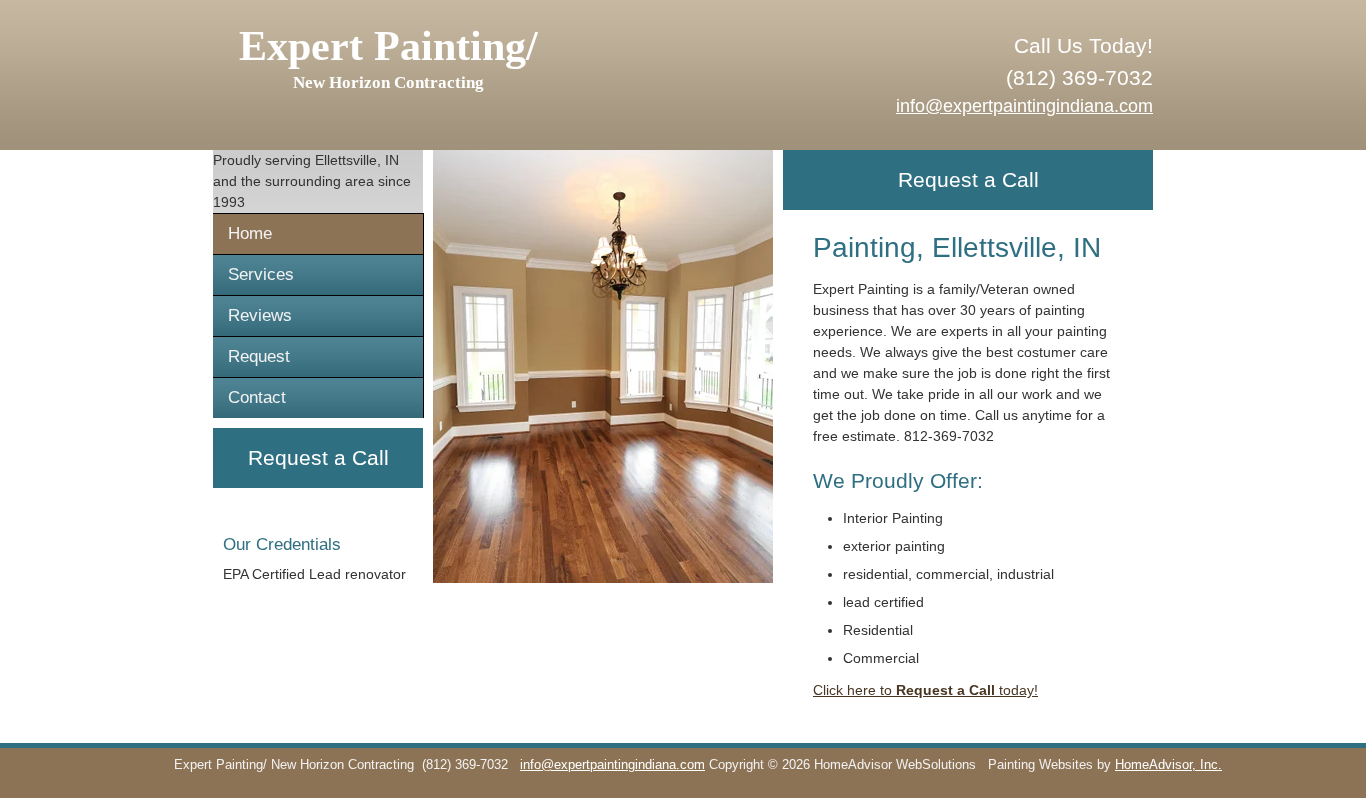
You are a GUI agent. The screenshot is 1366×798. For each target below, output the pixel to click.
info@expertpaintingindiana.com (1024, 106)
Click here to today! (925, 690)
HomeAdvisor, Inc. (1168, 765)
